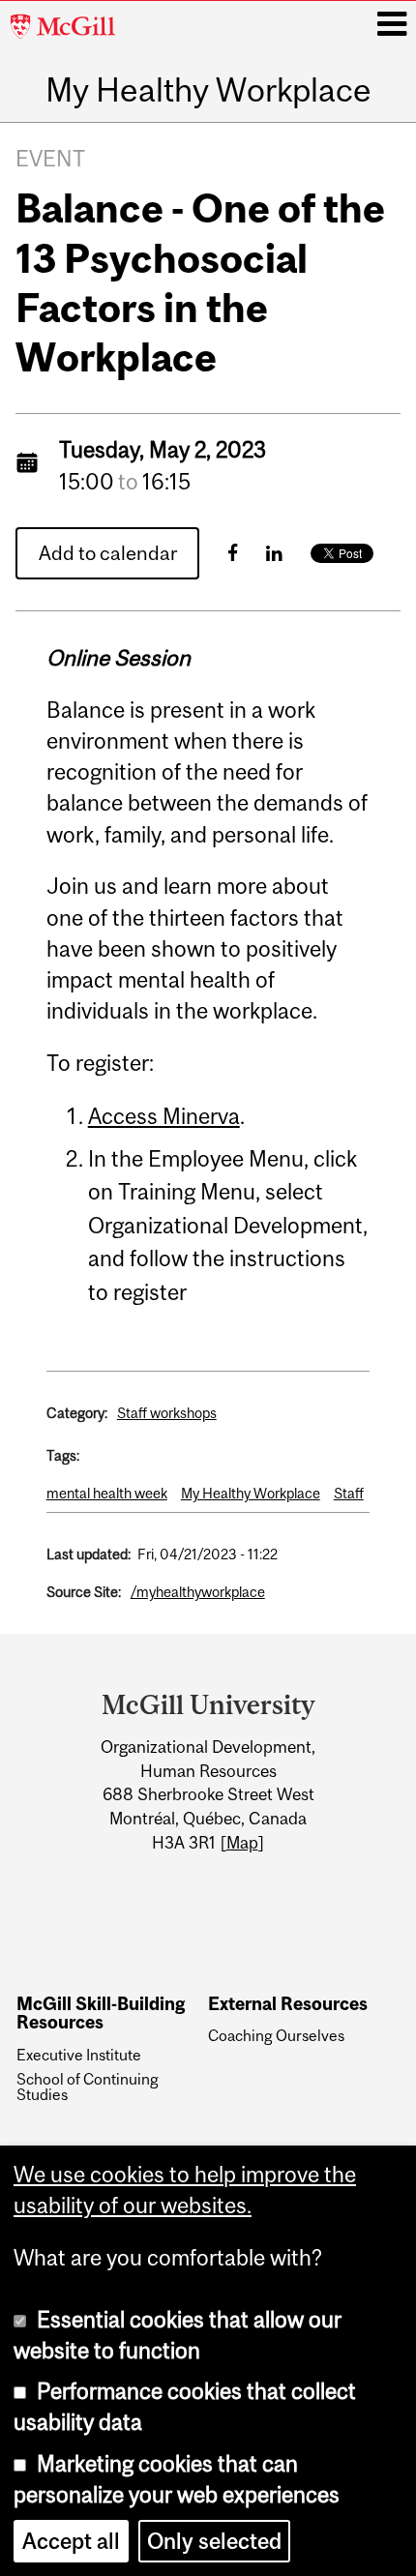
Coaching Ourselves (276, 2035)
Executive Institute (79, 2055)
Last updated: (89, 1554)
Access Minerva (164, 1116)
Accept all (71, 2541)
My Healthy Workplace (208, 89)
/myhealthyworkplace (198, 1592)
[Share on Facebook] (233, 553)
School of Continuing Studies (88, 2087)
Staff (349, 1493)
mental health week (107, 1493)
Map (242, 1843)
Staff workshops (167, 1413)
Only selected (214, 2541)
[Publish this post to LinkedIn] (274, 553)
